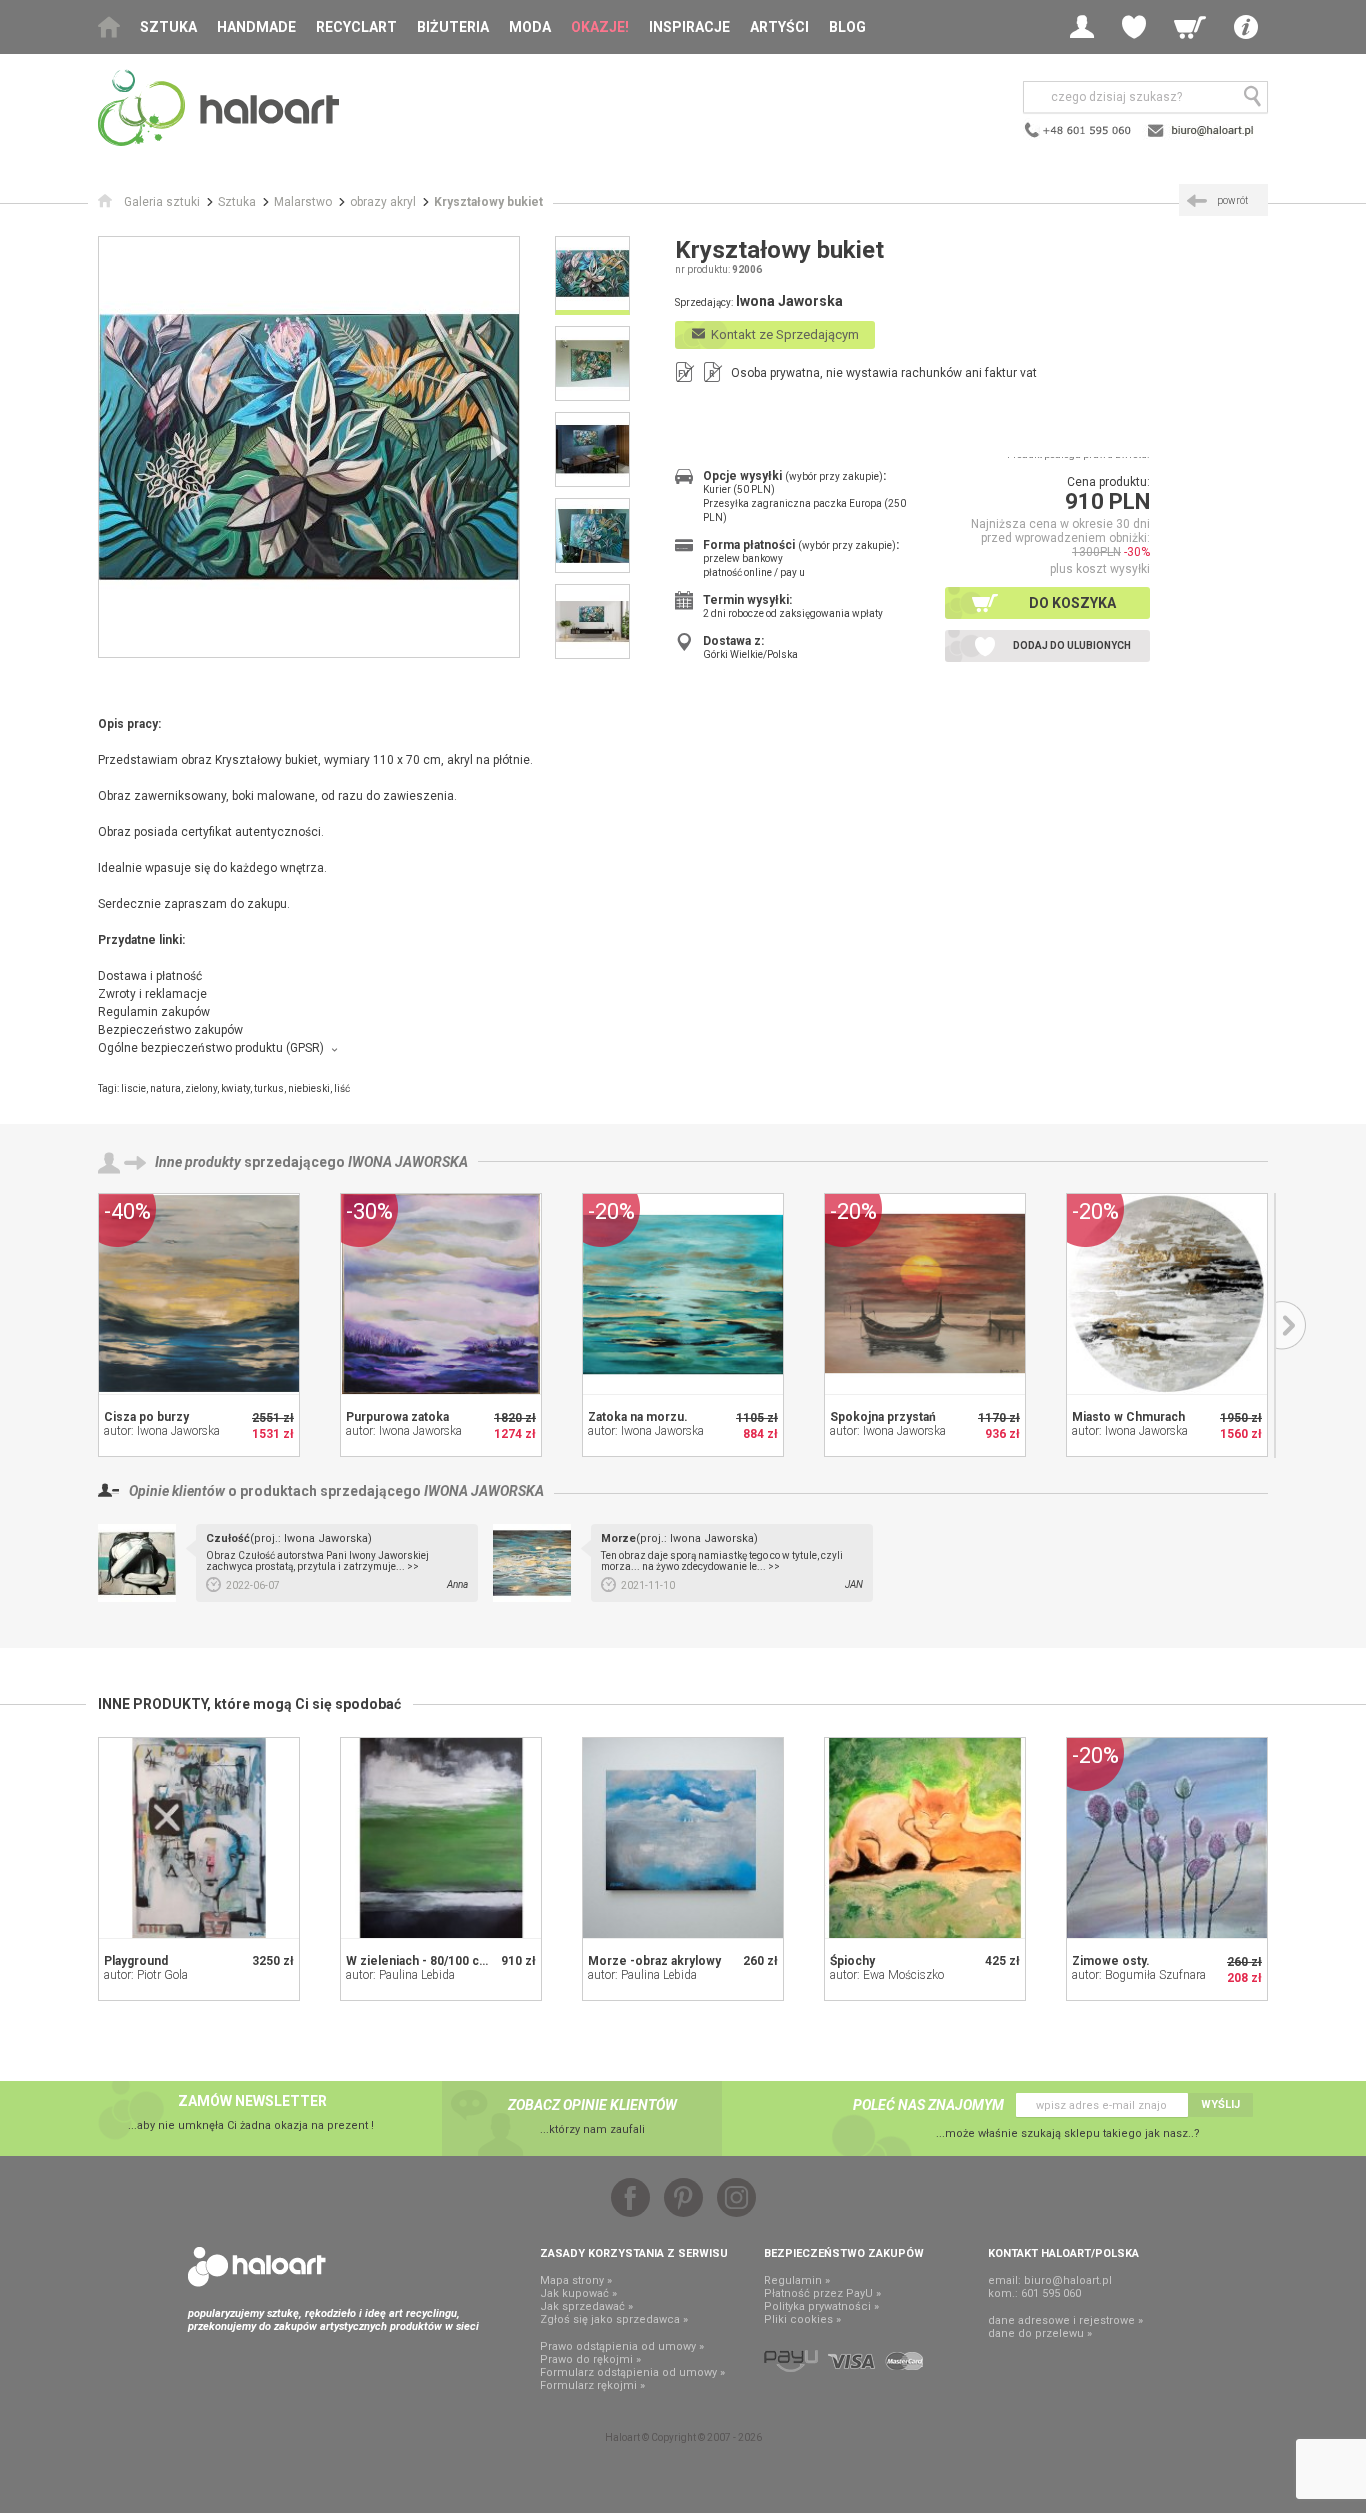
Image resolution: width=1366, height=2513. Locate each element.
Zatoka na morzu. (638, 1417)
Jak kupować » (578, 2293)
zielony (201, 1088)
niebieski (309, 1088)
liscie (133, 1088)
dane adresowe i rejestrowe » (1065, 2320)
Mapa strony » (576, 2280)
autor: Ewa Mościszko (887, 1975)
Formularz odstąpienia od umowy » (632, 2372)
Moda (530, 27)
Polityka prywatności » (821, 2306)
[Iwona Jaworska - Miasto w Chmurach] (1167, 1294)
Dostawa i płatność (150, 976)
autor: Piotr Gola (146, 1975)
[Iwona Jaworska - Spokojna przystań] (925, 1294)
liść (342, 1088)
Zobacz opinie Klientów (592, 2105)
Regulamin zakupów (154, 1012)
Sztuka (168, 27)
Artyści (779, 27)
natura (165, 1088)
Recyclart (356, 27)
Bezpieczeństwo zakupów (170, 1030)
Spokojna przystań (883, 1417)
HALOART (257, 2267)
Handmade (256, 27)
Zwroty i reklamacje (152, 994)
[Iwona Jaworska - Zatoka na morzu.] (683, 1294)
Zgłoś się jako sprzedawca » (614, 2319)
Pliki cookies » (802, 2319)
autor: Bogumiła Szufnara (1139, 1975)
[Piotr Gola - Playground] (199, 1838)
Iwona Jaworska (408, 1162)
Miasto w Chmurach (1128, 1417)
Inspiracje (689, 27)
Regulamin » (797, 2280)
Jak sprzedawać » (586, 2306)
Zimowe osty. (1111, 1961)
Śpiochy (852, 1961)
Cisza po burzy (146, 1417)
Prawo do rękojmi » (590, 2359)
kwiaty (235, 1088)
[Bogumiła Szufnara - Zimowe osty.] (1167, 1838)
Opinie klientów (177, 1491)
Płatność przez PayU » (822, 2293)
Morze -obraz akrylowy (654, 1961)
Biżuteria (453, 27)
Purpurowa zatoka (397, 1417)
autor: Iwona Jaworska (162, 1431)
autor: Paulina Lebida (400, 1975)
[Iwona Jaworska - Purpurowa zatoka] (441, 1294)
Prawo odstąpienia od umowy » (622, 2346)
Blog (847, 27)
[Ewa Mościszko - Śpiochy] (925, 1838)
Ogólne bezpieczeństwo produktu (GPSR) (211, 1048)
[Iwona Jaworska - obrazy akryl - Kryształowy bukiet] (309, 447)
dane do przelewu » (1040, 2333)
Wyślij (1220, 2104)
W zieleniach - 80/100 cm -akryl (435, 1961)
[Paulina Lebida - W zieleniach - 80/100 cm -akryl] (441, 1838)
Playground (136, 1961)
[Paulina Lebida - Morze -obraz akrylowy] (683, 1838)
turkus (269, 1088)
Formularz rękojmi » (592, 2385)
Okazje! (600, 27)
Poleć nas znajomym (928, 2105)
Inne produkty (198, 1162)
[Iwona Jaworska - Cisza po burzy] (199, 1294)
